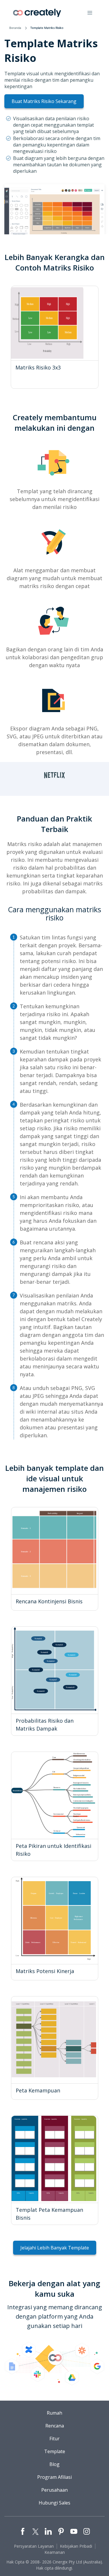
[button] (90, 13)
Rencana (55, 2426)
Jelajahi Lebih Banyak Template (55, 2248)
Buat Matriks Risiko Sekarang (44, 101)
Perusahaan (54, 2490)
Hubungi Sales (54, 2503)
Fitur (54, 2439)
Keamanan (55, 2552)
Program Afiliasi (54, 2477)
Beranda (15, 28)
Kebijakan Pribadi (76, 2546)
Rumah (54, 2413)
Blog (54, 2464)
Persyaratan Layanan (34, 2546)
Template (55, 2451)
